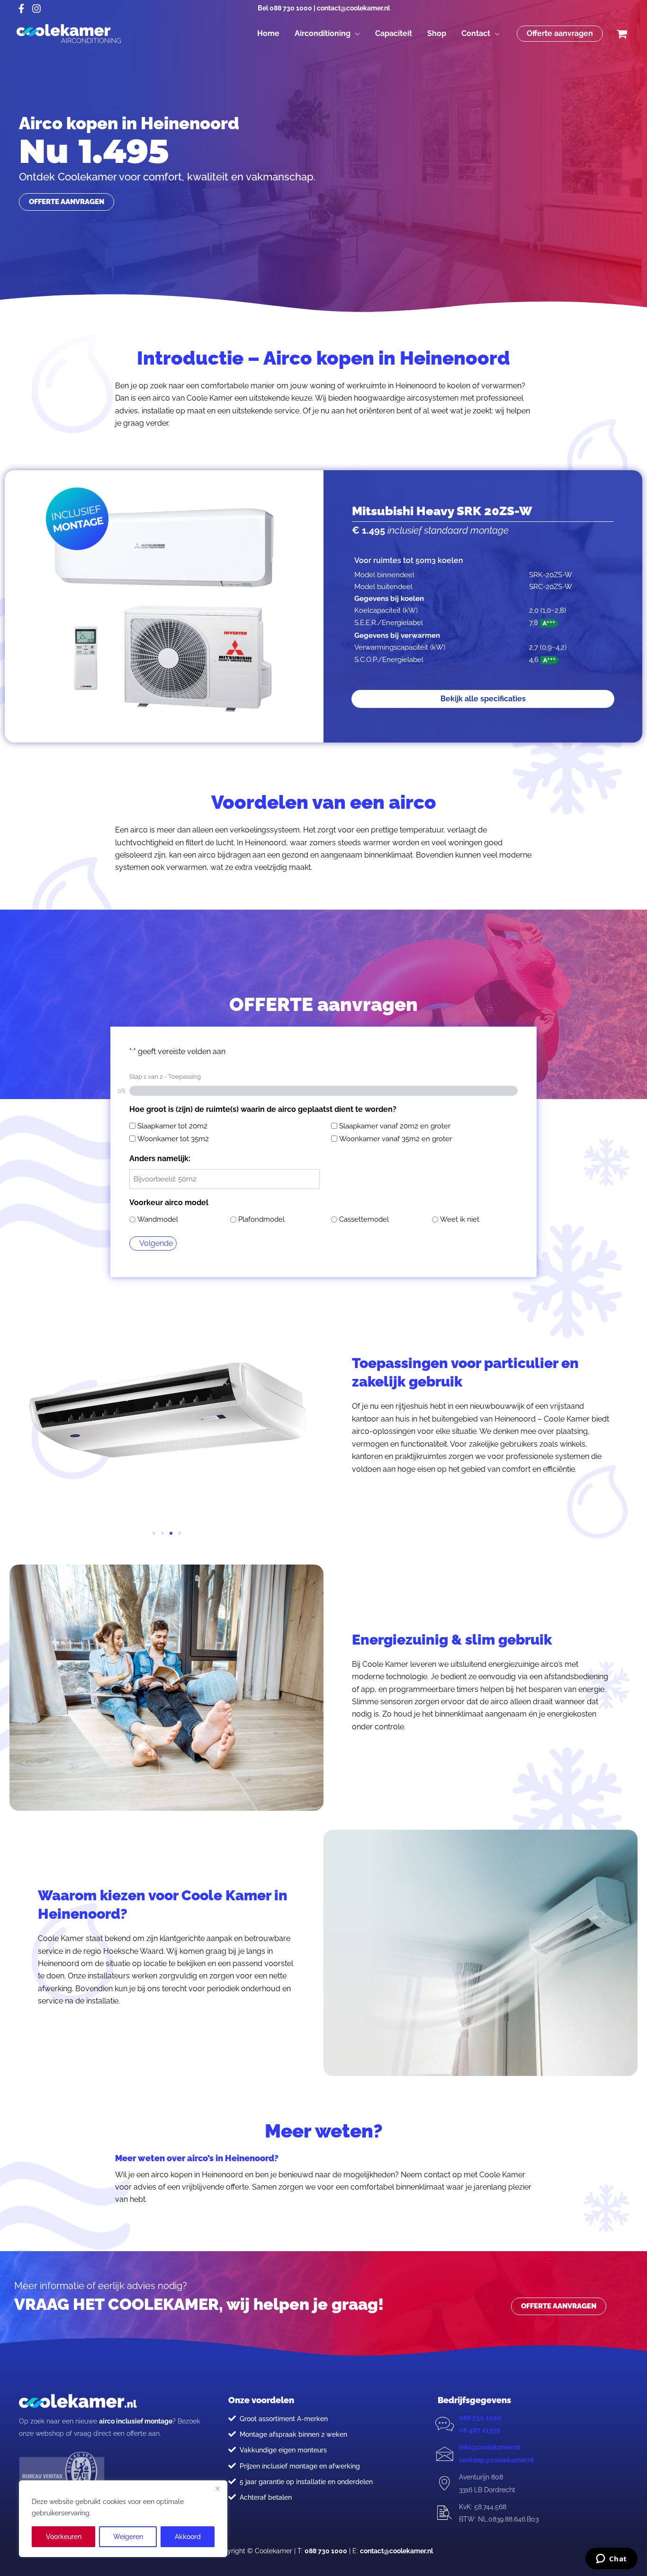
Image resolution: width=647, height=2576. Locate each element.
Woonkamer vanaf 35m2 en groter (395, 1139)
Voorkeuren (64, 2537)
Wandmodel (158, 1219)
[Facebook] (21, 9)
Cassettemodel (364, 1219)
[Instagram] (36, 9)
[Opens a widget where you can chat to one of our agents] (611, 2559)
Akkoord (188, 2537)
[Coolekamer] (69, 33)
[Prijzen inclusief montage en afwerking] (232, 2466)
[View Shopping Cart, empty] (621, 34)
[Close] (217, 2488)
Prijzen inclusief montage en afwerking (300, 2466)
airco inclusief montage (136, 2421)
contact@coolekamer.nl (353, 8)
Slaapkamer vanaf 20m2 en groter (395, 1126)
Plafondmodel (261, 1219)
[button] (355, 34)
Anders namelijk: (160, 1158)
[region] (123, 2519)
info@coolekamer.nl (490, 2447)
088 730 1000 (291, 8)
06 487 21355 (480, 2430)
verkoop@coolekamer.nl (496, 2460)
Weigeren (128, 2537)
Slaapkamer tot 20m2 (172, 1126)
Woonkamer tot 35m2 (173, 1139)
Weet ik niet (460, 1219)
